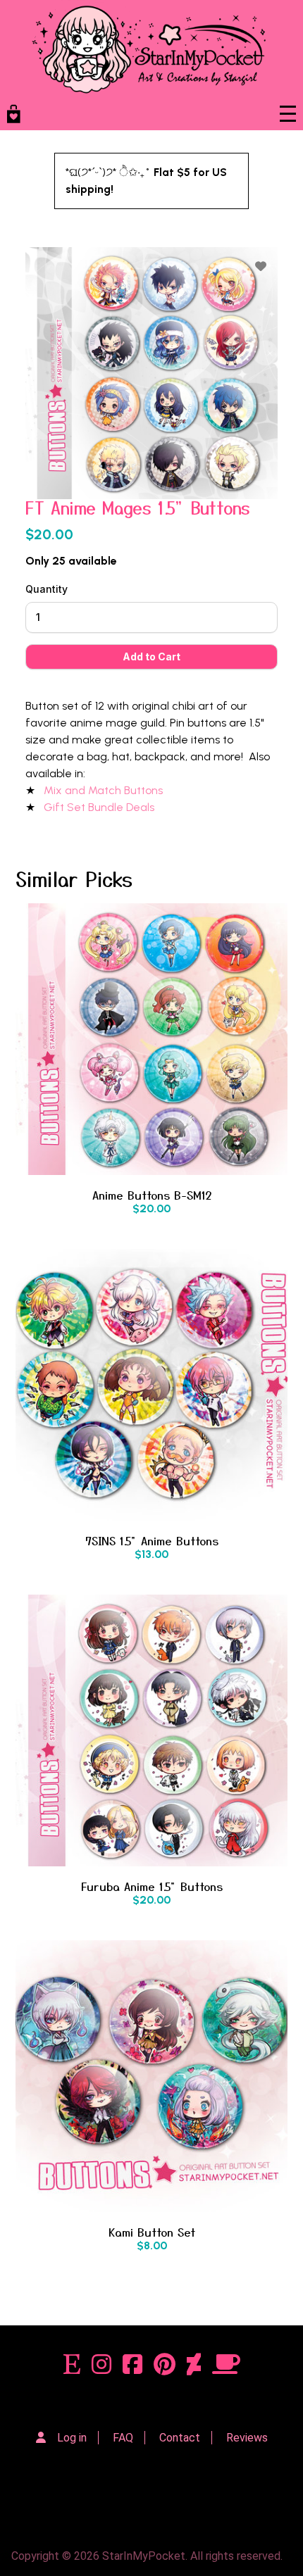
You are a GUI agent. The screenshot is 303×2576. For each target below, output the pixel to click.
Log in (72, 2438)
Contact (180, 2438)
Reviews (247, 2438)
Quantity (47, 589)
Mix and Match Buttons (105, 790)
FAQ (123, 2438)
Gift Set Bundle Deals (100, 807)
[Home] (149, 49)
